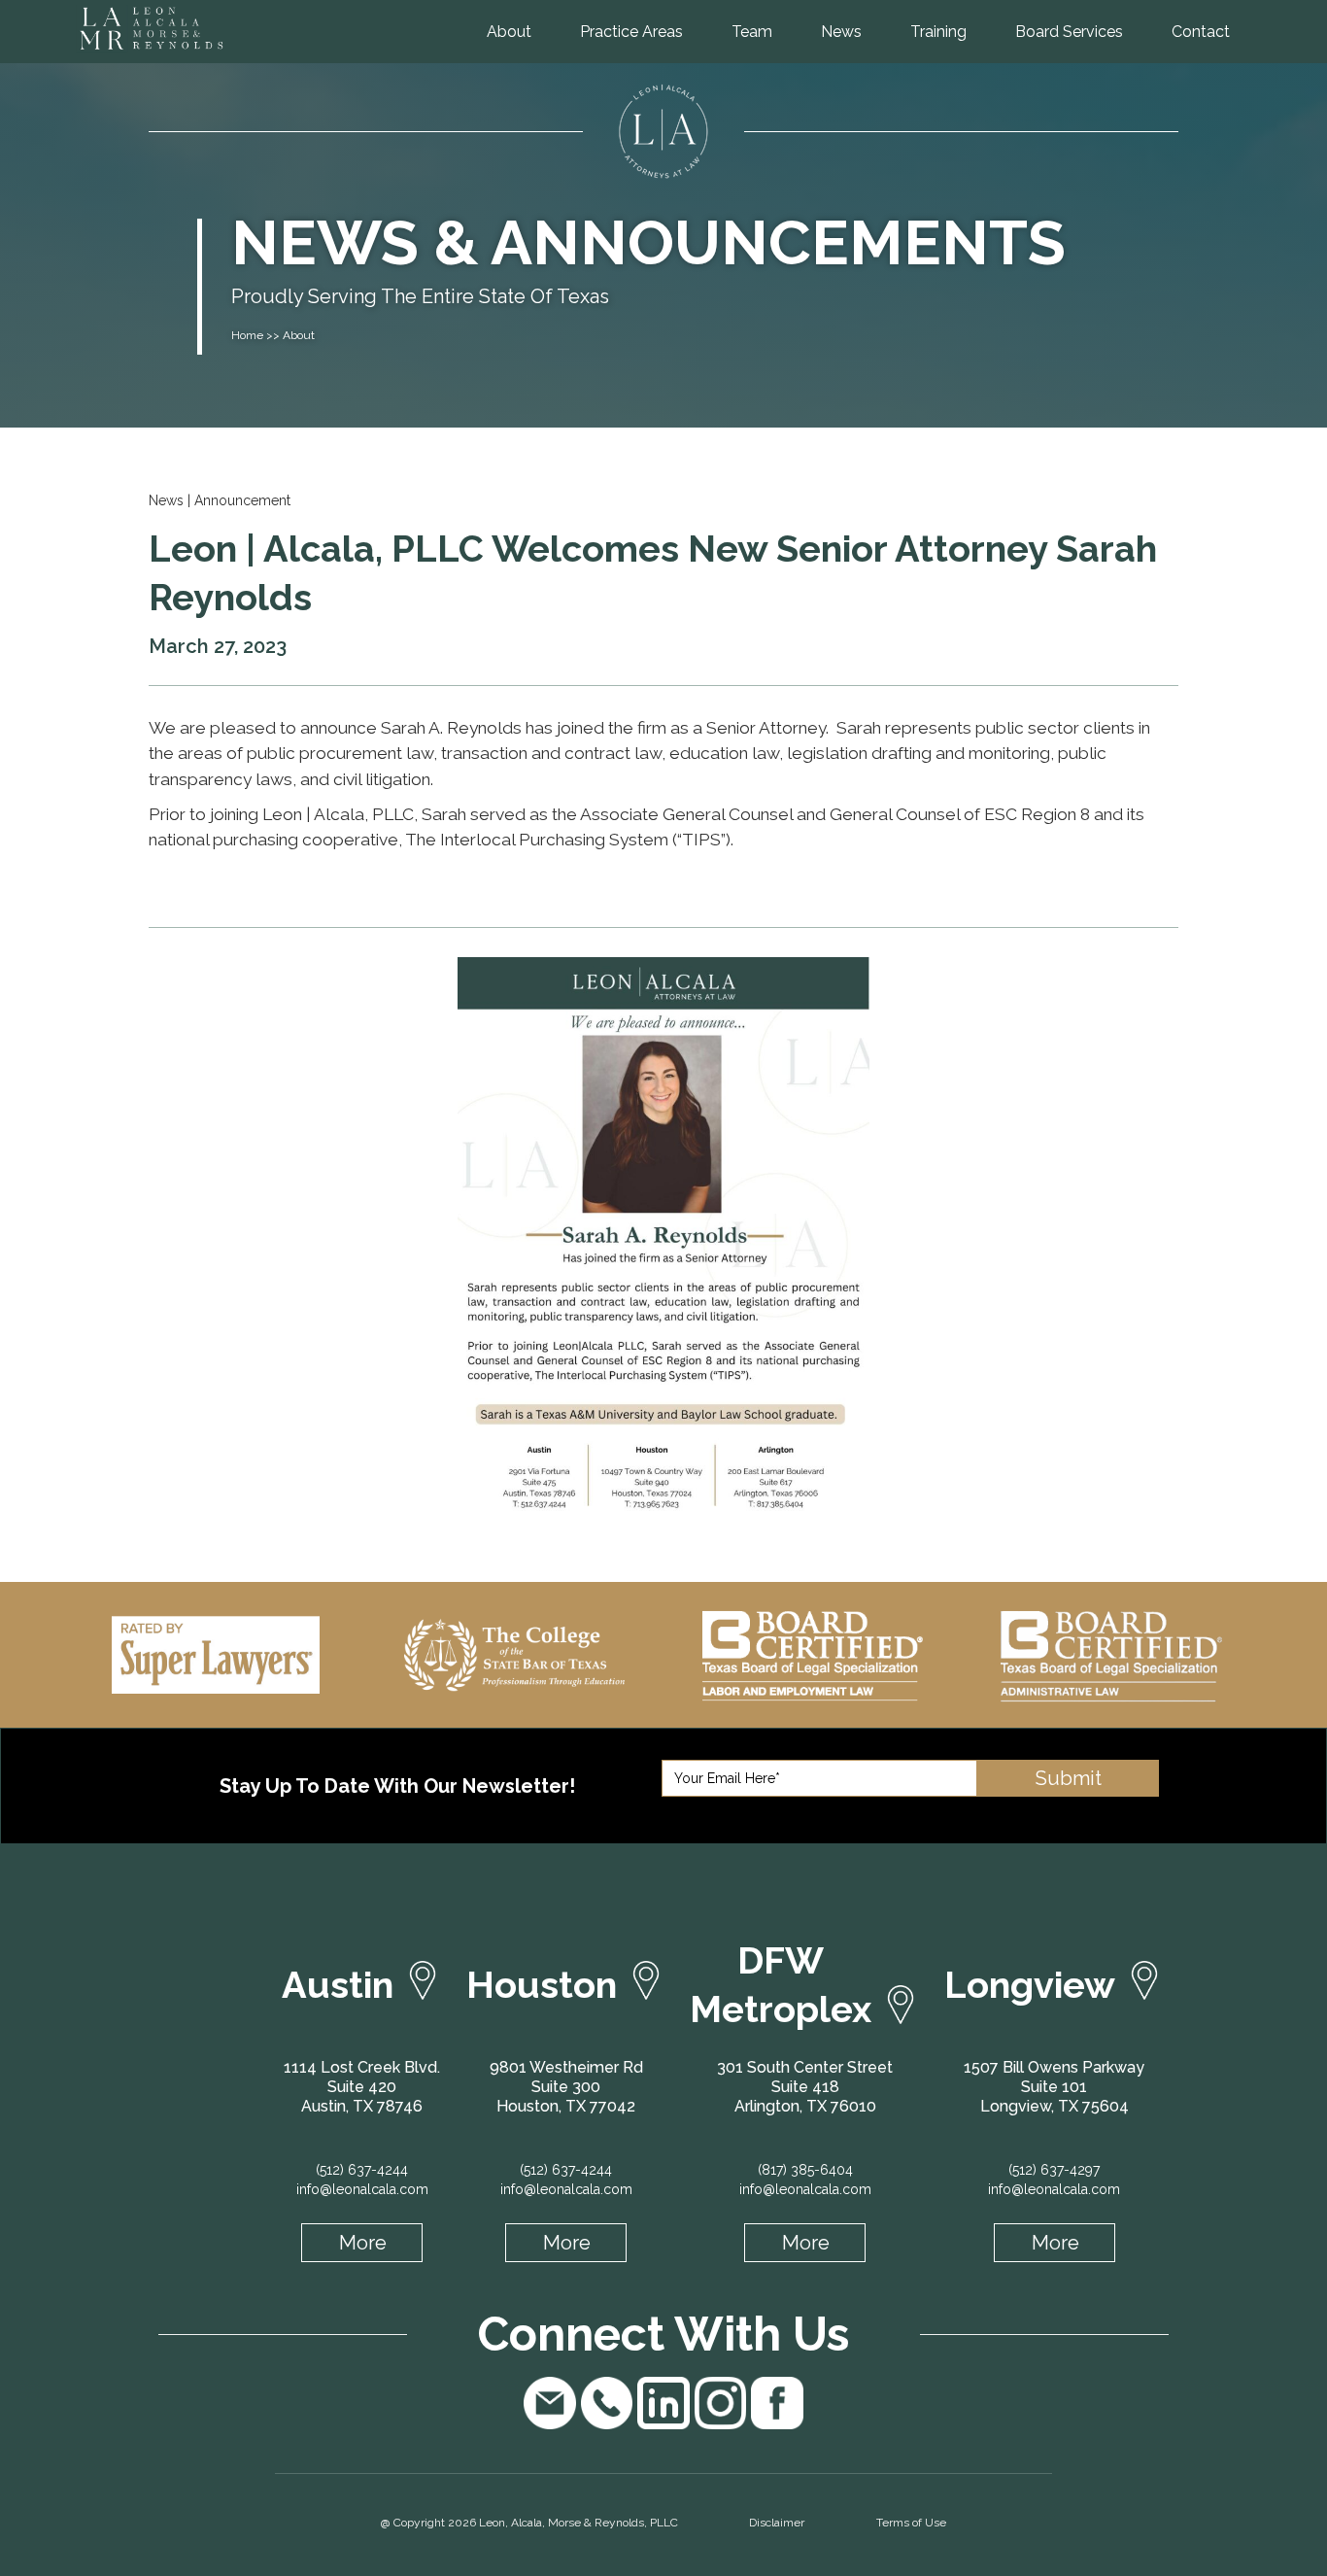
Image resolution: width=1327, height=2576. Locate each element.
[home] (194, 28)
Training (938, 32)
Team (752, 32)
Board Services (1069, 32)
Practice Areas (631, 32)
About (509, 32)
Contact (1201, 32)
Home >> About (273, 335)
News (841, 32)
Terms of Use (911, 2523)
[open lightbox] (663, 1246)
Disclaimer (777, 2523)
